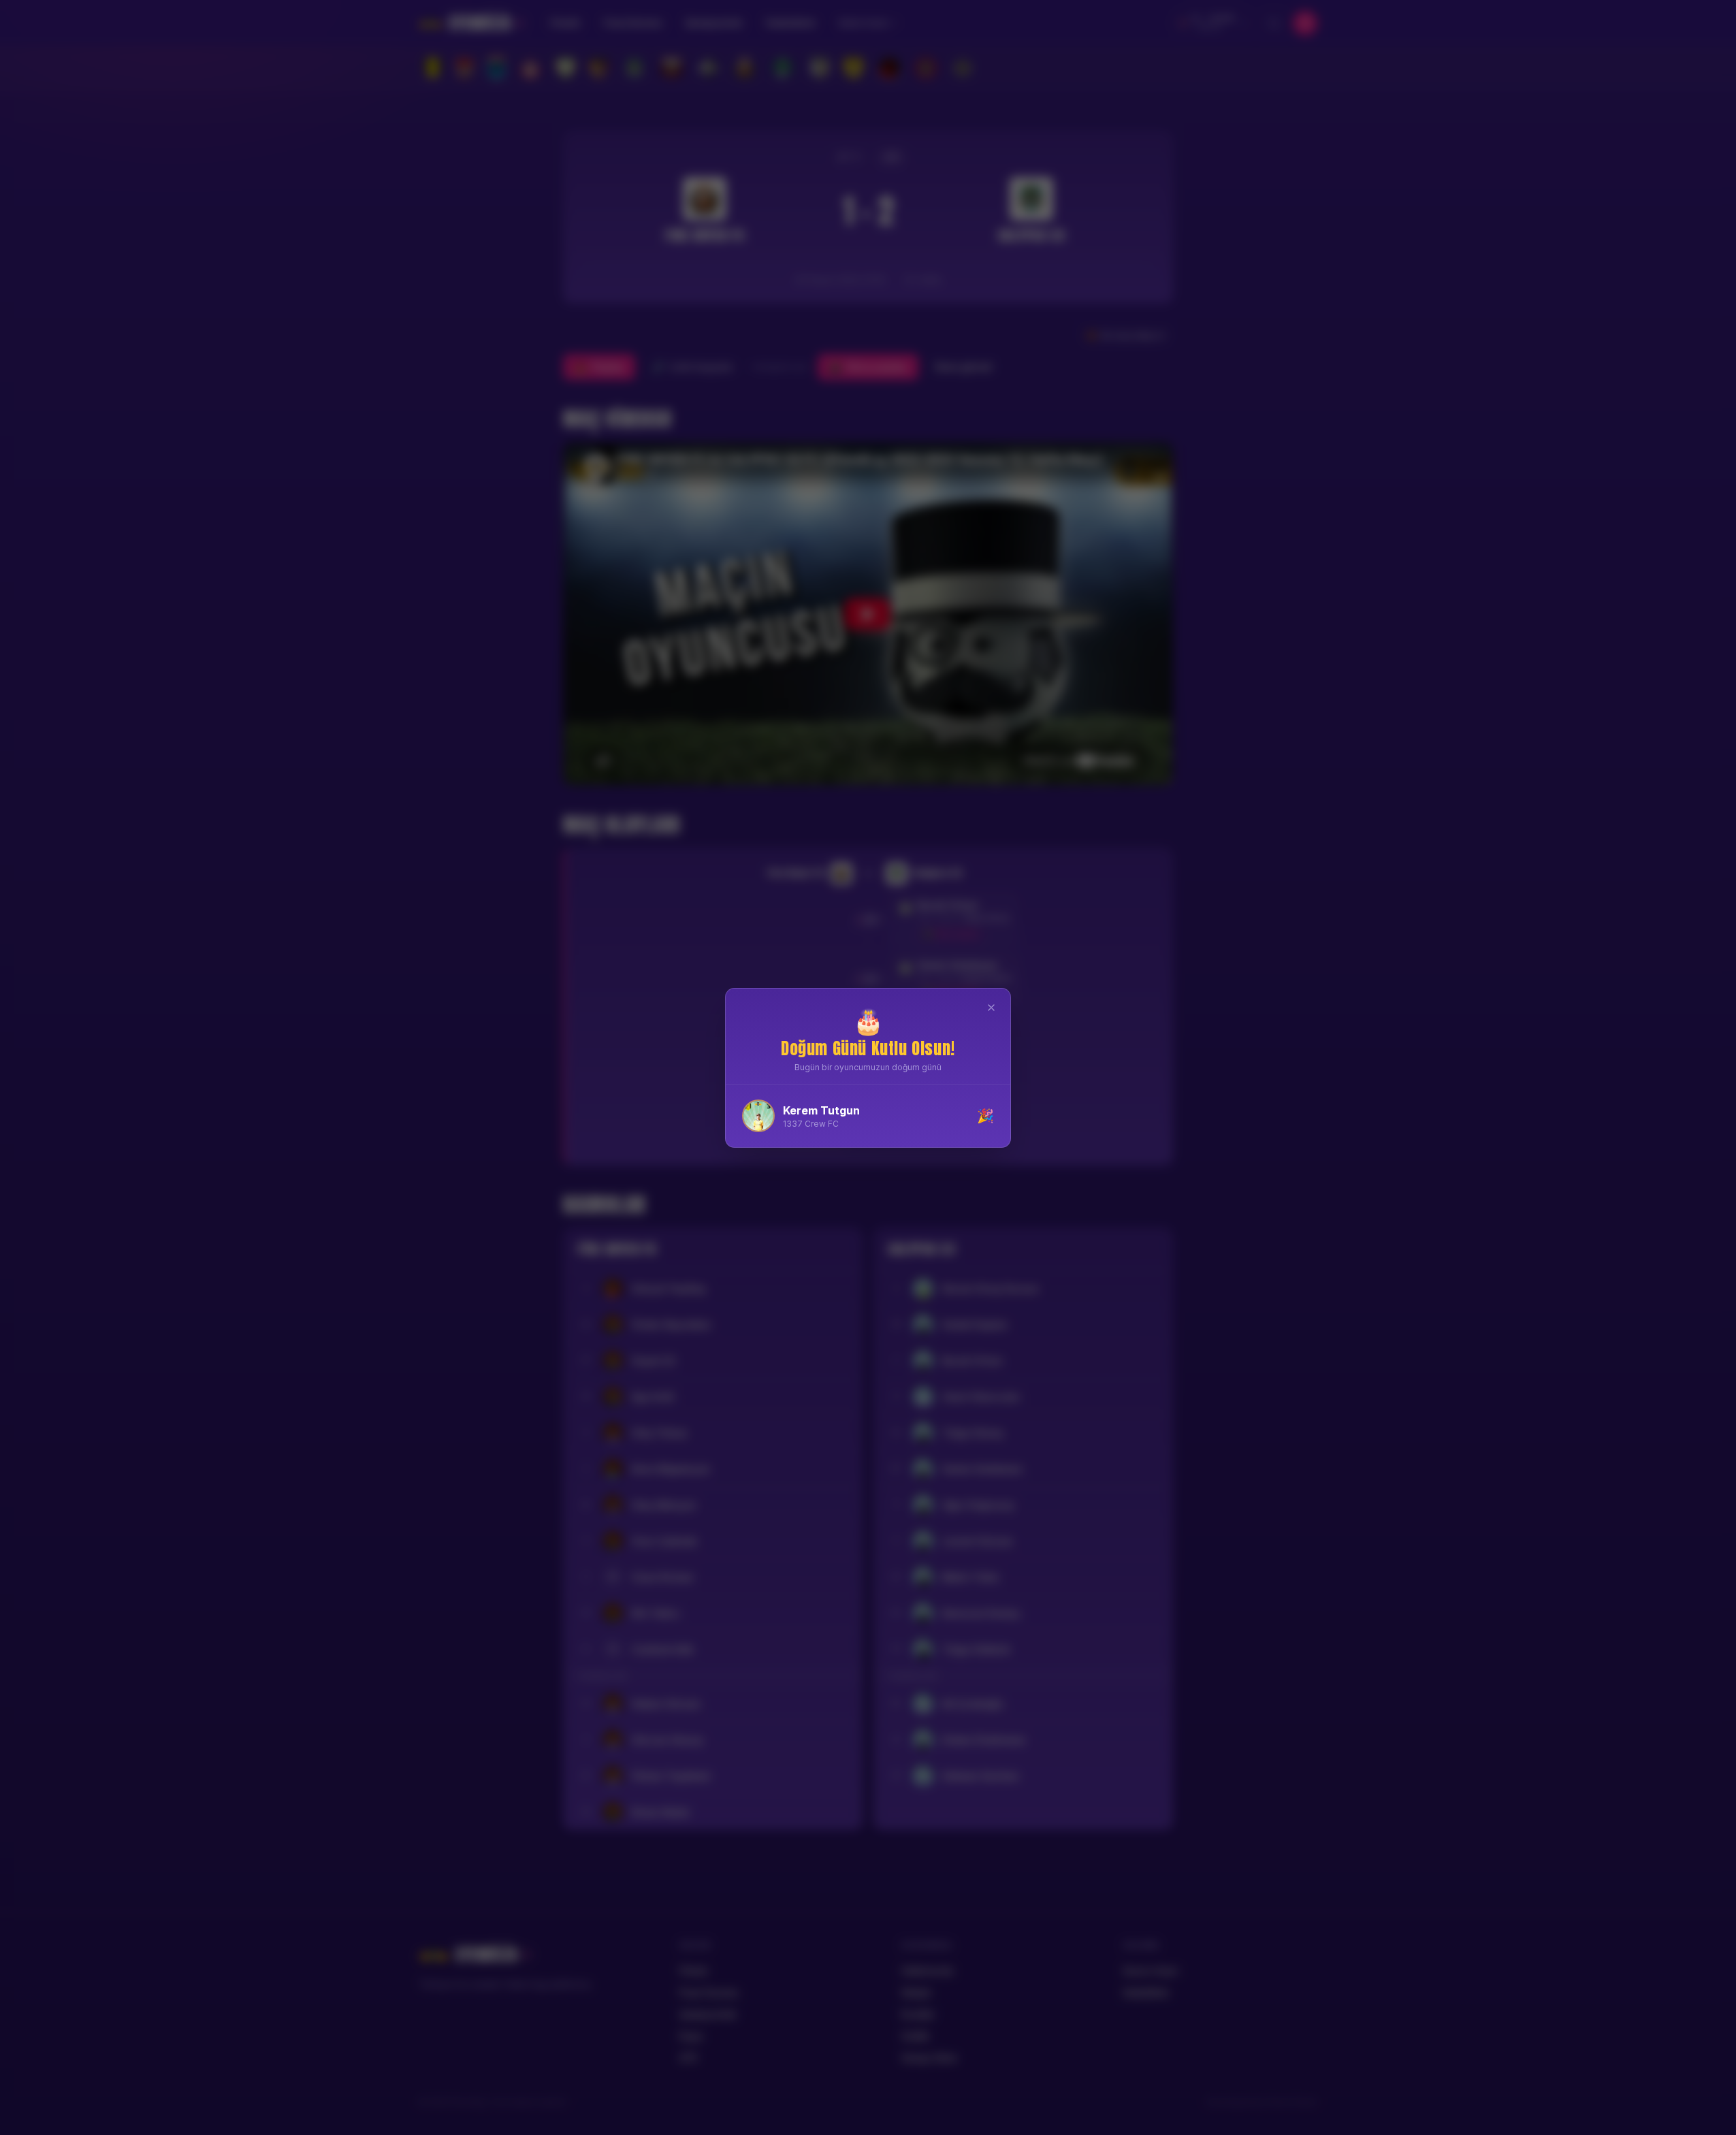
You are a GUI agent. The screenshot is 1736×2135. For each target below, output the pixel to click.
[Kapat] (991, 1008)
